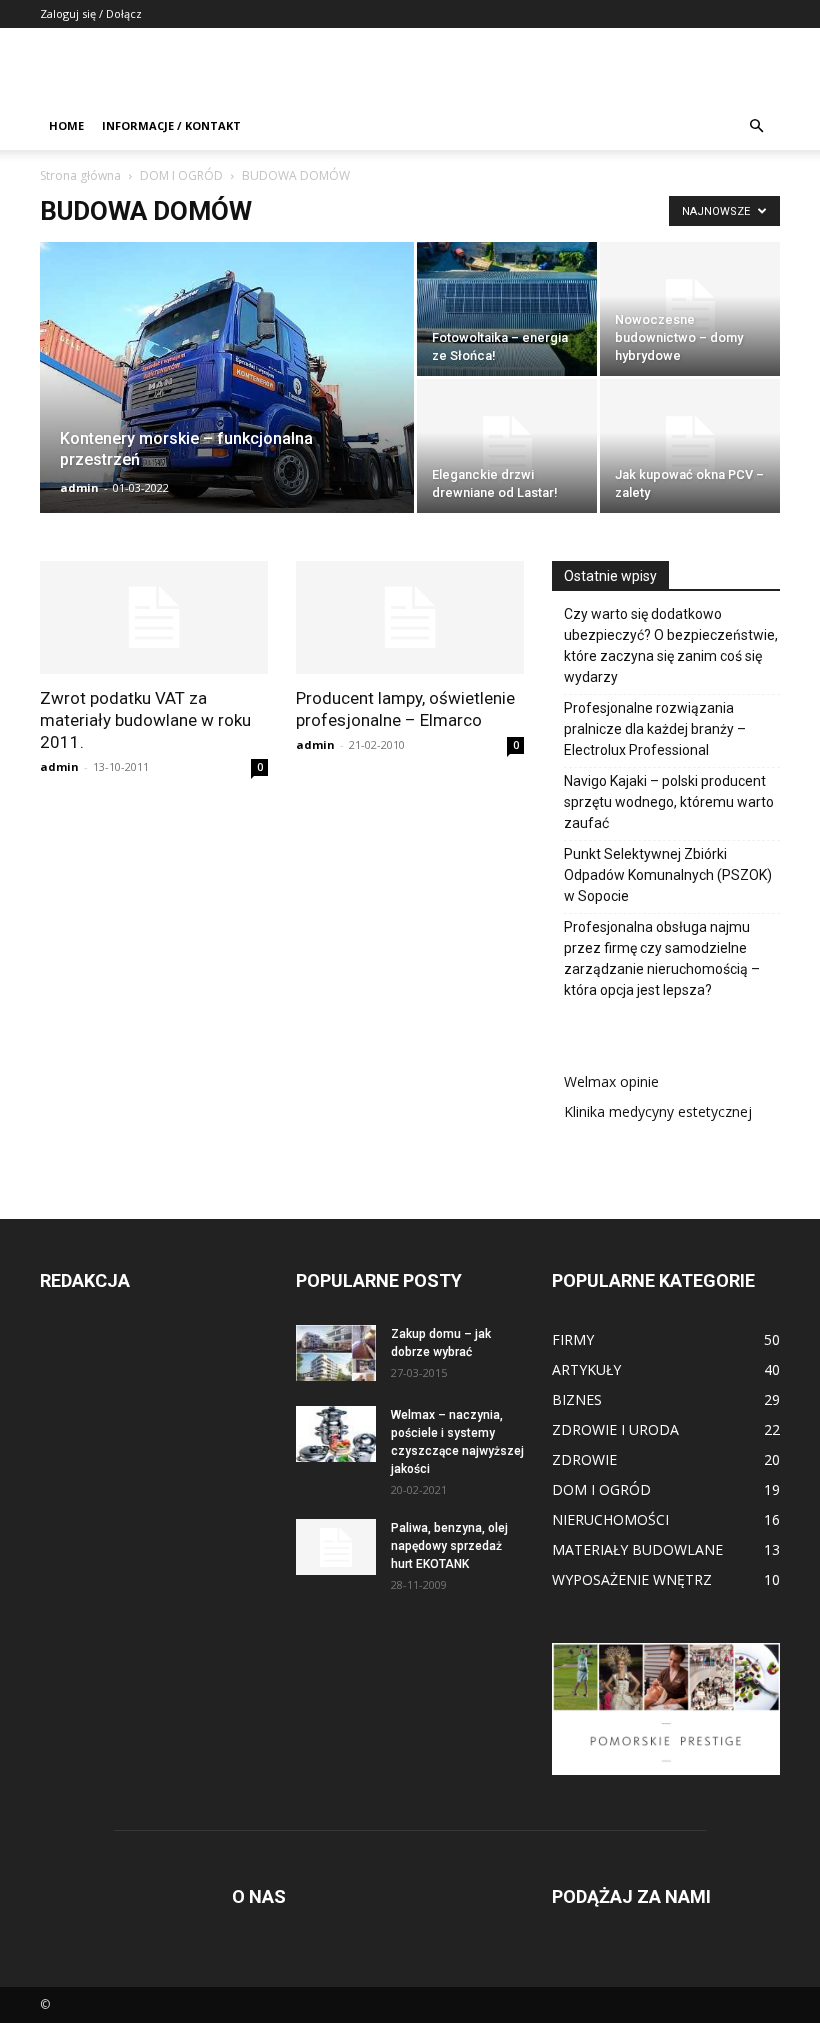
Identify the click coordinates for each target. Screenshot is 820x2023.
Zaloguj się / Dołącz (91, 13)
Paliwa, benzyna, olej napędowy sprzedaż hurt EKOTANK (449, 1546)
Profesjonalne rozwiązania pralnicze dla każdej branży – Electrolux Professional (655, 729)
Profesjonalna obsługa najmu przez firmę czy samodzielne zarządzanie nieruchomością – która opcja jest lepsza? (662, 958)
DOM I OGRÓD (181, 175)
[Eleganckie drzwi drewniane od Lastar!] (507, 446)
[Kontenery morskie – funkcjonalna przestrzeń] (227, 399)
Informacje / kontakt (171, 125)
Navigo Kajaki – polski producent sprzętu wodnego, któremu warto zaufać (669, 802)
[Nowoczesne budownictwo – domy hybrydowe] (690, 309)
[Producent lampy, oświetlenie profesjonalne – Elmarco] (410, 617)
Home (66, 125)
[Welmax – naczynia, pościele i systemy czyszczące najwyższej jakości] (336, 1434)
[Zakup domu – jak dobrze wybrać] (336, 1353)
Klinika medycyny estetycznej (658, 1111)
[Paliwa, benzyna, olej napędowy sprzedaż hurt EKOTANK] (336, 1547)
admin (79, 487)
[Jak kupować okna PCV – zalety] (690, 446)
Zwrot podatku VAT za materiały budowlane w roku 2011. (145, 720)
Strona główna (80, 175)
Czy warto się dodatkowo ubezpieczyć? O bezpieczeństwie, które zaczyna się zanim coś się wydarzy (671, 645)
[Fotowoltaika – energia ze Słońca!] (507, 309)
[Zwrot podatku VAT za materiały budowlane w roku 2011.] (154, 617)
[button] (756, 126)
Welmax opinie (611, 1081)
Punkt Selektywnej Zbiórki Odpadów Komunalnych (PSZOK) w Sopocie (668, 875)
